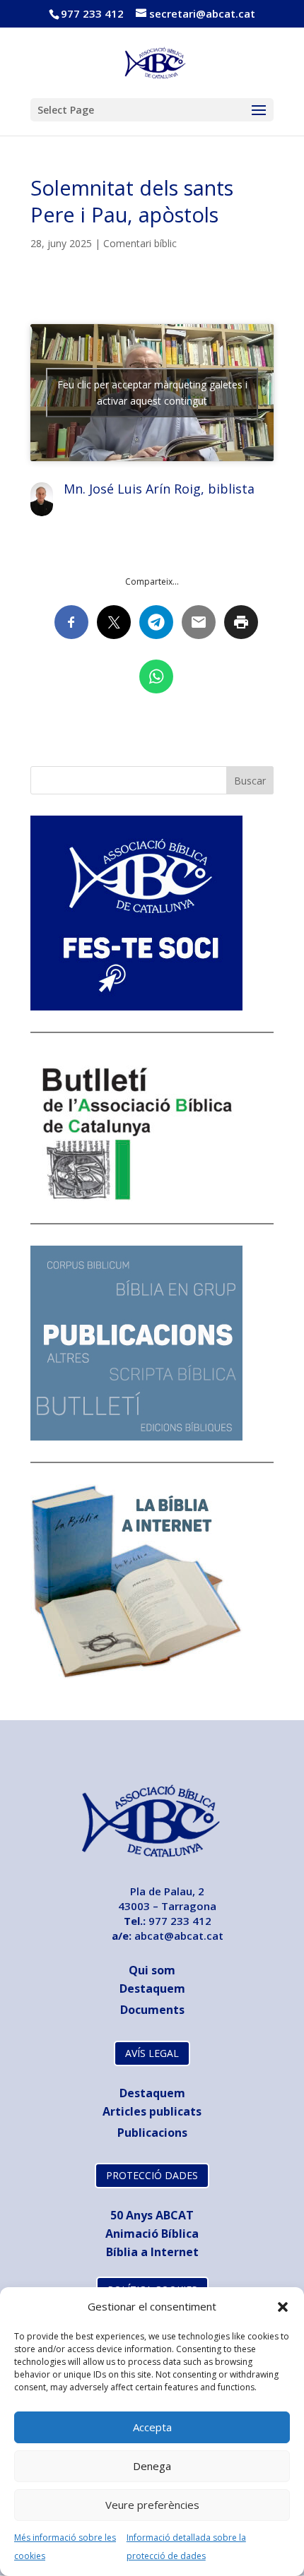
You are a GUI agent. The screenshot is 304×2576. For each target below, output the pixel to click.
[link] (153, 61)
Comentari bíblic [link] (140, 243)
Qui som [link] (152, 1970)
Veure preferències (152, 2505)
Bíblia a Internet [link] (152, 2252)
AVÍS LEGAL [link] (152, 2053)
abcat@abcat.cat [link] (179, 1936)
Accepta (152, 2427)
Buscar (250, 781)
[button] (283, 2307)
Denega (152, 2466)
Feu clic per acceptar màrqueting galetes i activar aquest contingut (152, 393)
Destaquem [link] (152, 1988)
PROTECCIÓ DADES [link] (152, 2175)
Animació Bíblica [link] (152, 2234)
